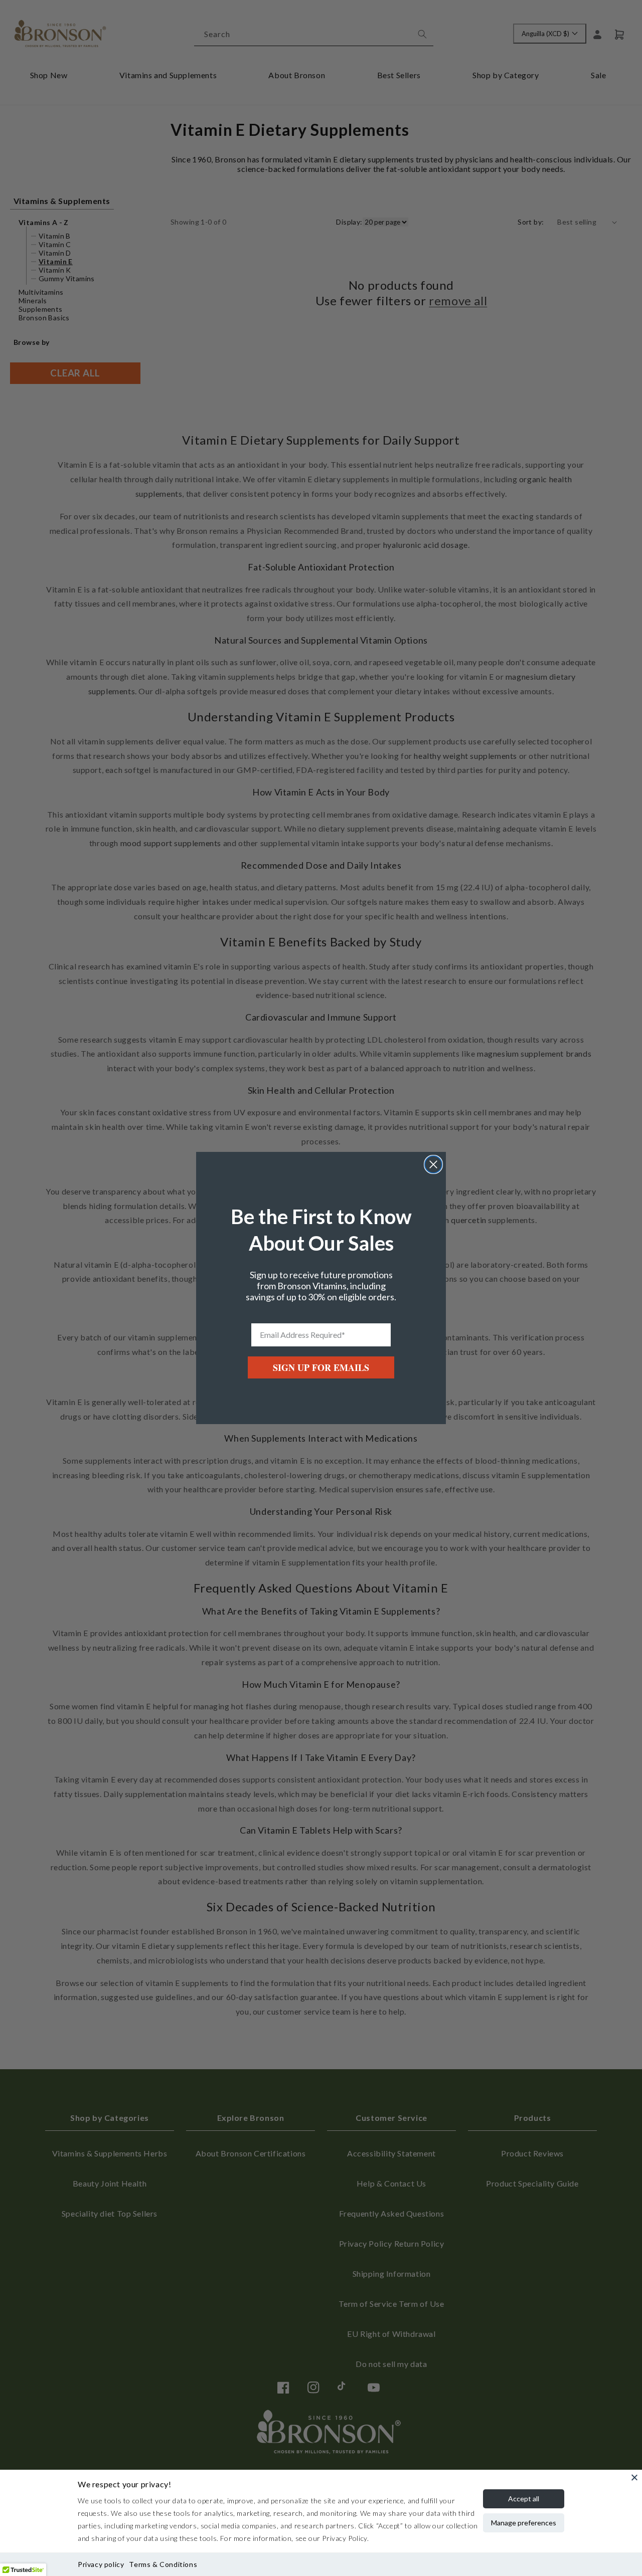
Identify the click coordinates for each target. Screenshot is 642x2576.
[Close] (634, 2477)
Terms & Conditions (163, 2564)
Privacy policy (101, 2564)
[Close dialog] (433, 1164)
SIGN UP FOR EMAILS (321, 1367)
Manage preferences (524, 2523)
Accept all (524, 2499)
